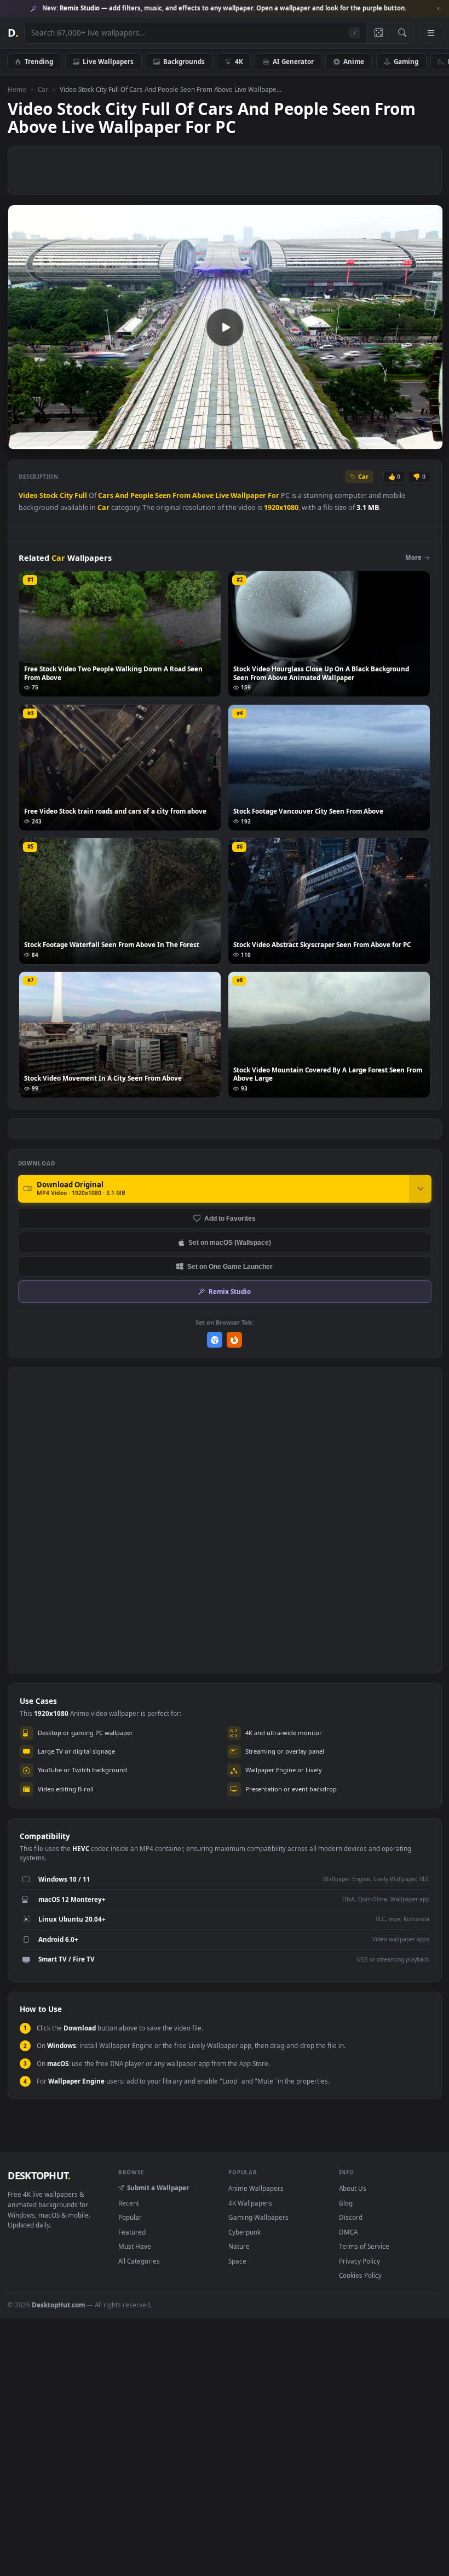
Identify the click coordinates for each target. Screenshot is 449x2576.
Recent (129, 2203)
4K (239, 61)
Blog (346, 2203)
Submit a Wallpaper (158, 2188)
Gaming (406, 61)
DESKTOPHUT (39, 2175)
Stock (49, 495)
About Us (353, 2188)
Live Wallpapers (108, 61)
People (142, 495)
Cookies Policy (360, 2275)
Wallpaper (248, 495)
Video (28, 495)
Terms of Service (364, 2246)
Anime (354, 61)
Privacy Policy (359, 2261)
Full (81, 495)
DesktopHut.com (58, 2305)
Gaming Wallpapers (258, 2217)
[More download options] (421, 1188)
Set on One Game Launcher (230, 1266)
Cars (106, 495)
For (274, 495)
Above (203, 495)
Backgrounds (184, 61)
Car (43, 89)
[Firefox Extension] (235, 1340)
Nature (239, 2246)
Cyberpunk (244, 2232)
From (182, 495)
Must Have (135, 2246)
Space (237, 2261)
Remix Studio (230, 1291)
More (413, 557)
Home (17, 89)
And (122, 495)
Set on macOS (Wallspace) (230, 1242)
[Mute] (368, 441)
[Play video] (225, 327)
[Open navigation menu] (431, 33)
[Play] (22, 441)
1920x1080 (281, 507)
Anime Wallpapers (256, 2188)
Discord (351, 2217)
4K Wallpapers (250, 2203)
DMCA (348, 2232)
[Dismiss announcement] (438, 9)
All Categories (139, 2261)
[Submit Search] (402, 33)
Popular (130, 2217)
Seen (163, 495)
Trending (39, 61)
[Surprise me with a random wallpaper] (378, 33)
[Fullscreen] (428, 441)
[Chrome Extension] (215, 1340)
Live (222, 495)
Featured (132, 2232)
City (66, 495)
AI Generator (293, 61)
